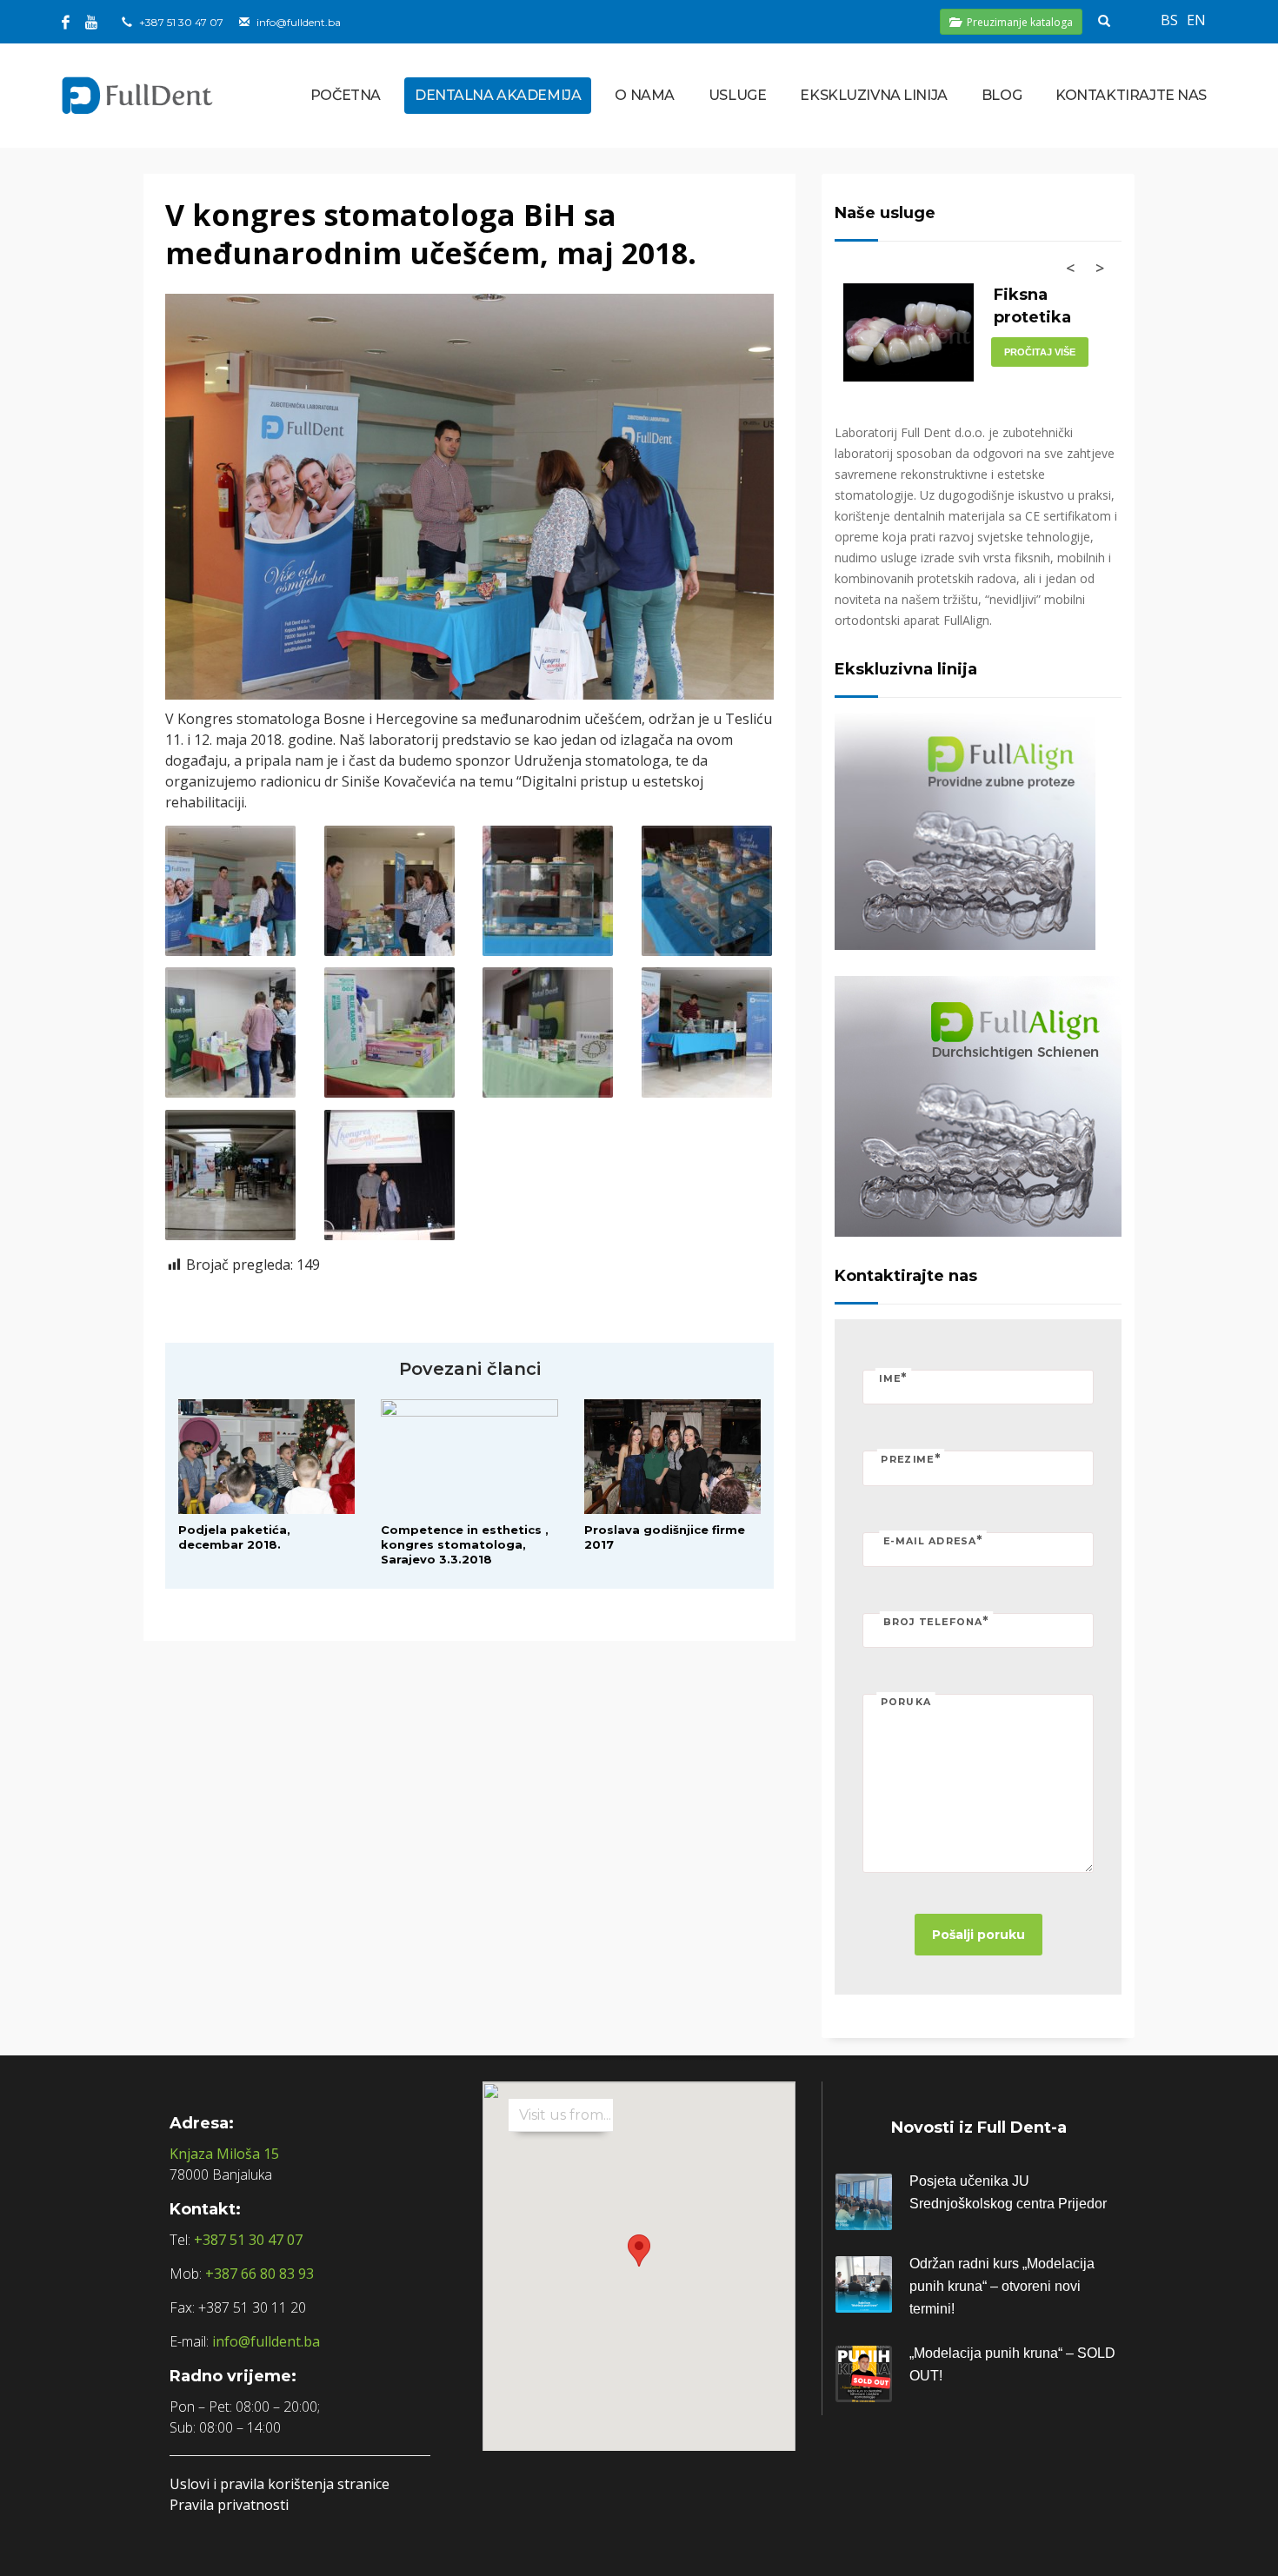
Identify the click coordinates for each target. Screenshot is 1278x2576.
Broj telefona (936, 1621)
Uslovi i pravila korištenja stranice (280, 2484)
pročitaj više (1040, 352)
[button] (639, 2251)
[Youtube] (91, 22)
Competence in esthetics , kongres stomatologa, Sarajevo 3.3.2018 (465, 1544)
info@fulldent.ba (299, 22)
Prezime (911, 1459)
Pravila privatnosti (229, 2505)
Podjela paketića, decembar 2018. (234, 1537)
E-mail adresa (933, 1540)
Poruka (906, 1703)
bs (1169, 20)
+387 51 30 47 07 (181, 22)
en (1196, 20)
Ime (893, 1377)
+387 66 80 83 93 (260, 2274)
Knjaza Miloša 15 (224, 2154)
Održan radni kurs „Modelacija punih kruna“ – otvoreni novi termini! (1002, 2286)
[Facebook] (65, 22)
